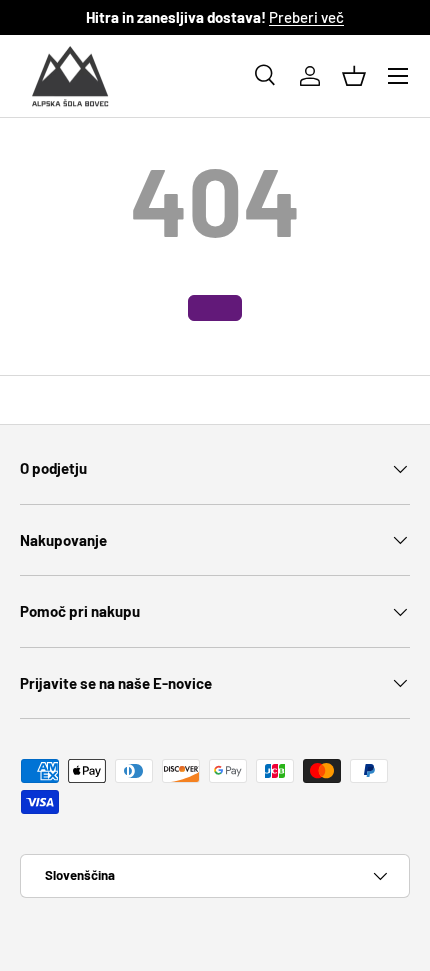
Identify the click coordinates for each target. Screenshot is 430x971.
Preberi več (306, 17)
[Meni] (398, 76)
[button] (354, 76)
